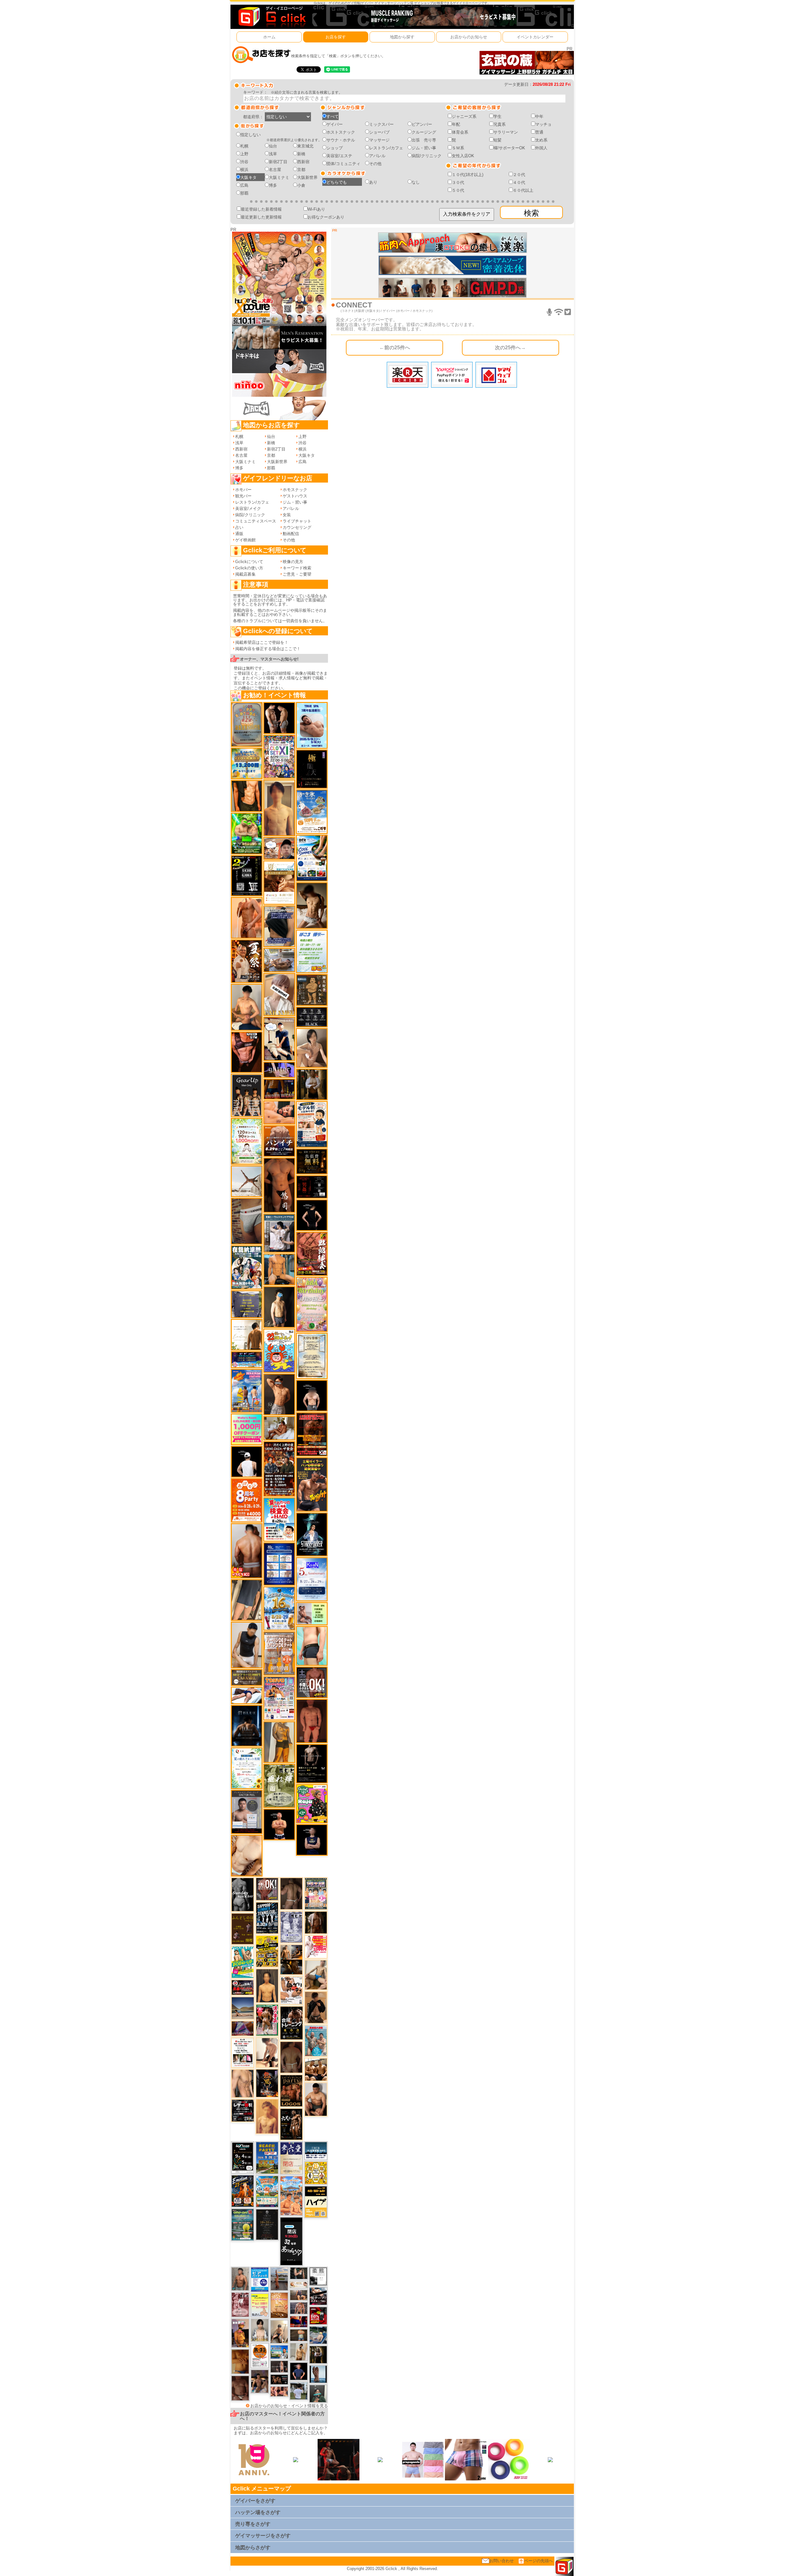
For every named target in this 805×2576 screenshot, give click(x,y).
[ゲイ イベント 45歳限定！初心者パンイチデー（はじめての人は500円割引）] (279, 1141)
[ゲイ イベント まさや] (316, 1974)
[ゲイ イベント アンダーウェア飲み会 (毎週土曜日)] (247, 1304)
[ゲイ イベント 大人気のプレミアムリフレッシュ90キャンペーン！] (279, 1070)
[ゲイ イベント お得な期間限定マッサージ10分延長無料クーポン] (279, 848)
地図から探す (402, 37)
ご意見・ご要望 (297, 574)
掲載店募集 (245, 574)
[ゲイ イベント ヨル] (240, 2333)
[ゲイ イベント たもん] (240, 2388)
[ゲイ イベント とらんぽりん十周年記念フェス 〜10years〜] (267, 1951)
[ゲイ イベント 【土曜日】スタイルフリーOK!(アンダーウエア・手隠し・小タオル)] (312, 1682)
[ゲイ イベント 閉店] (312, 1355)
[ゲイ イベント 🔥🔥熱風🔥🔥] (267, 2083)
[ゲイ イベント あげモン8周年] (247, 1500)
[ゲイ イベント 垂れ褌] (279, 1786)
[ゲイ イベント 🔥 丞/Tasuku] (299, 2295)
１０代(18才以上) (468, 175)
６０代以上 (523, 190)
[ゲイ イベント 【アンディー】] (279, 1112)
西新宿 (303, 162)
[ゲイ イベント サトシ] (299, 2391)
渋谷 (244, 162)
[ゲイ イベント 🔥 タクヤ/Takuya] (299, 2308)
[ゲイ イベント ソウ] (318, 2393)
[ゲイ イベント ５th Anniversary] (312, 1579)
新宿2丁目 (278, 162)
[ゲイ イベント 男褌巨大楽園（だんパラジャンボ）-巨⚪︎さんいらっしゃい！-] (316, 2040)
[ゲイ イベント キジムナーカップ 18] (243, 2224)
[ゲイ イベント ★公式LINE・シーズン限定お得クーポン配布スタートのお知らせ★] (247, 1429)
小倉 (301, 185)
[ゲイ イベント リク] (247, 1550)
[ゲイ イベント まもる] (312, 905)
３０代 (458, 182)
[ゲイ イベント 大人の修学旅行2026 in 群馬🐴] (291, 2195)
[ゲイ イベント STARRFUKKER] (312, 1534)
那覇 (244, 193)
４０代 (519, 182)
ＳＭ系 (458, 148)
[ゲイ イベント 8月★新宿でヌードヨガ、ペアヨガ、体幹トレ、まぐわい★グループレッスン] (247, 1181)
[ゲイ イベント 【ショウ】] (260, 2330)
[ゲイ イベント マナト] (279, 807)
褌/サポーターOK (509, 148)
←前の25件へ (395, 347)
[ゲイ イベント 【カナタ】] (247, 1855)
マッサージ (379, 140)
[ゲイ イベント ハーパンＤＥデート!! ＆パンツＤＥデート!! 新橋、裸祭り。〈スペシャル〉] (279, 1653)
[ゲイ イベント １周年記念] (247, 1600)
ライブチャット (297, 521)
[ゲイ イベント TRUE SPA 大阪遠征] (312, 1614)
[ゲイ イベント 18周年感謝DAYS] (316, 2150)
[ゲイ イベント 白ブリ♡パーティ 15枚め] (291, 1990)
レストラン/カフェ (386, 148)
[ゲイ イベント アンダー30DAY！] (279, 2305)
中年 (539, 116)
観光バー (243, 496)
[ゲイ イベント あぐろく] (316, 1946)
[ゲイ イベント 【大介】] (299, 2273)
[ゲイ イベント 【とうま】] (279, 994)
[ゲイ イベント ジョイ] (318, 2335)
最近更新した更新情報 (261, 217)
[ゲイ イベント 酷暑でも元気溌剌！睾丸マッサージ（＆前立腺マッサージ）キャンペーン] (279, 882)
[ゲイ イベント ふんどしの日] (243, 1929)
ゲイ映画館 (245, 540)
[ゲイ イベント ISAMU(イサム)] (312, 1395)
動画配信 (291, 534)
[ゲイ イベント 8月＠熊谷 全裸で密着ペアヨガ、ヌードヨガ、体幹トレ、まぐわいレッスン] (243, 2008)
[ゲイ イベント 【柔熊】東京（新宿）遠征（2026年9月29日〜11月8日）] (318, 2276)
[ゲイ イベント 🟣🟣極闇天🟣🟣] (312, 769)
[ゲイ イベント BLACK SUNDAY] (243, 1894)
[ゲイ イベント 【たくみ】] (312, 1048)
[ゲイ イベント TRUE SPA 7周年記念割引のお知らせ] (312, 725)
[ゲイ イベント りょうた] (316, 2007)
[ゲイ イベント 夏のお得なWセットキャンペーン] (247, 763)
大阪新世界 (307, 177)
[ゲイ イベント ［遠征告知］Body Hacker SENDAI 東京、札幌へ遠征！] (316, 2099)
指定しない (250, 135)
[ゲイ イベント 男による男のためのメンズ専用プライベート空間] (279, 1564)
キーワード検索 (297, 568)
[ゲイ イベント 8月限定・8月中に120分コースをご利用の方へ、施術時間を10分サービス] (247, 1768)
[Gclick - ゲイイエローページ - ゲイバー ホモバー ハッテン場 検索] (271, 17)
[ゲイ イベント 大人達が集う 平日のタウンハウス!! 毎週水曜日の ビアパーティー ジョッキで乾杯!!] (260, 2279)
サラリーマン (506, 132)
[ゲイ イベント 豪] (312, 1084)
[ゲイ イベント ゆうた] (279, 2332)
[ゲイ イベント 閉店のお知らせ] (291, 2158)
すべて (333, 116)
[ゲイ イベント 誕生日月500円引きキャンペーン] (247, 724)
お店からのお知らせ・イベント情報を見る (289, 2406)
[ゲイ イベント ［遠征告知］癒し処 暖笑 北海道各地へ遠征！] (247, 1007)
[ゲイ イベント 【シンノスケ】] (279, 1742)
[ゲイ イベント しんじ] (291, 1893)
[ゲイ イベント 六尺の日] (279, 2379)
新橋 (301, 154)
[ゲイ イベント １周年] (243, 2157)
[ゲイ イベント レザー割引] (243, 2110)
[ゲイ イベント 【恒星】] (260, 2381)
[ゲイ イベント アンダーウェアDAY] (312, 1017)
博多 (273, 185)
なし (416, 182)
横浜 (244, 170)
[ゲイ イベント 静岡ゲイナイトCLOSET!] (279, 756)
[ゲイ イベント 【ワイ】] (247, 1052)
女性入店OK (463, 156)
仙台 (273, 146)
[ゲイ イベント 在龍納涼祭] (247, 1267)
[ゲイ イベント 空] (312, 1646)
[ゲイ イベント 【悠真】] (240, 2278)
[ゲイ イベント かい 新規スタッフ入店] (279, 1185)
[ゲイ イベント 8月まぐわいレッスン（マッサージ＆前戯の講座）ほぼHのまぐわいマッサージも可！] (279, 960)
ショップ (335, 148)
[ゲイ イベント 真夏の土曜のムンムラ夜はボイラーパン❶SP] (312, 1484)
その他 (375, 164)
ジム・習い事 (424, 148)
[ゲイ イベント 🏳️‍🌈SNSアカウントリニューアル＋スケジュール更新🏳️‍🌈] (247, 1334)
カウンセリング (297, 527)
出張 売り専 (424, 140)
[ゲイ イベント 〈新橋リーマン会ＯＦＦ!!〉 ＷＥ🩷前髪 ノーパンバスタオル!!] (316, 1893)
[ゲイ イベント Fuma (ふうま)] (312, 1840)
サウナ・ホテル (341, 140)
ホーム (269, 37)
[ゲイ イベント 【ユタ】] (247, 918)
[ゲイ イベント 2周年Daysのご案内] (247, 875)
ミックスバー (381, 124)
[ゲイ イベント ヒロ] (299, 2352)
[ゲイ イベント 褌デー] (240, 2305)
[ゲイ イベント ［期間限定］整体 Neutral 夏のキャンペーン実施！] (247, 1645)
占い (239, 527)
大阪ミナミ (279, 177)
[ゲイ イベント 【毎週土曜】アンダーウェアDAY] (279, 1089)
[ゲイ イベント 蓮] (318, 2354)
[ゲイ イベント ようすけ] (279, 2391)
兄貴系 (500, 124)
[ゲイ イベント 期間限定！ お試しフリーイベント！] (247, 1677)
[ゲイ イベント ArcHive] (247, 833)
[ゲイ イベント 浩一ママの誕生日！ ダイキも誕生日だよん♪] (312, 1304)
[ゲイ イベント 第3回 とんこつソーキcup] (267, 2191)
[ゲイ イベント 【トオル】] (247, 1221)
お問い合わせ (502, 2561)
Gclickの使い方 (249, 568)
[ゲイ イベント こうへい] (267, 2052)
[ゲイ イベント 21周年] (243, 2191)
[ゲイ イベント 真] (316, 1922)
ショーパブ (379, 132)
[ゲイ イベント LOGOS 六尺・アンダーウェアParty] (291, 2090)
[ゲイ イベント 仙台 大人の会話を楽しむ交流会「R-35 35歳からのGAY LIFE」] (260, 2355)
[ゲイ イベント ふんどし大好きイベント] (312, 989)
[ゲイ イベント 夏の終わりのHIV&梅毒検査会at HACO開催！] (279, 1519)
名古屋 (275, 170)
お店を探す (336, 37)
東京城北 (305, 146)
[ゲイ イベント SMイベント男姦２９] (312, 1187)
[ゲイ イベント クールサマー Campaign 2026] (312, 858)
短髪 (497, 140)
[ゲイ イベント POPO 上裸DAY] (243, 1962)
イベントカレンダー (535, 37)
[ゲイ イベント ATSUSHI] (247, 1695)
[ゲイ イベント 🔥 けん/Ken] (279, 2366)
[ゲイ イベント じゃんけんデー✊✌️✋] (260, 2305)
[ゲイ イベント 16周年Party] (279, 1608)
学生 (497, 116)
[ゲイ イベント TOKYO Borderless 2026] (279, 1698)
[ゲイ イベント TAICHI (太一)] (299, 2371)
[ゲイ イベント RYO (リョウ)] (279, 1824)
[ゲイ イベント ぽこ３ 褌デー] (312, 951)
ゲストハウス (295, 496)
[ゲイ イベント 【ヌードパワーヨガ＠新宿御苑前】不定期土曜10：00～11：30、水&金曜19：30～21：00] (279, 2278)
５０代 (458, 190)
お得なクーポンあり (326, 217)
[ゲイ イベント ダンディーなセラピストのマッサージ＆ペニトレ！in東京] (318, 2374)
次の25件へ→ (510, 347)
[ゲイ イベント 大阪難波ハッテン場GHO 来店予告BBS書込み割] (318, 2315)
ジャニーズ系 (464, 116)
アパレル (377, 156)
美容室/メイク (248, 509)
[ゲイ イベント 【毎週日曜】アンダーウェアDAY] (243, 2028)
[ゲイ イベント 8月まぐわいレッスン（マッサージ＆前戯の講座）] (279, 1428)
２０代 (519, 175)
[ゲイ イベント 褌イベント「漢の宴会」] (267, 2020)
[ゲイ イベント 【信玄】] (291, 1959)
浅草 (273, 154)
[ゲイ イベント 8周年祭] (316, 2172)
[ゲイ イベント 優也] (247, 796)
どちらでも (337, 182)
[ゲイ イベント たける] (240, 2361)
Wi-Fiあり (316, 209)
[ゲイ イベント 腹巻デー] (291, 1927)
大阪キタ (248, 177)
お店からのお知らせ (469, 37)
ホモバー (243, 490)
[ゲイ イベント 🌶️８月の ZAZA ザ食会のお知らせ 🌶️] (279, 1469)
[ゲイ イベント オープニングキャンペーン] (312, 1161)
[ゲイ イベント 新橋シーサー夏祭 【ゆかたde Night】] (247, 961)
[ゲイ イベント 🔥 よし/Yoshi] (299, 2335)
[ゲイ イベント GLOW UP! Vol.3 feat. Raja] (312, 1803)
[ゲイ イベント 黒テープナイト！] (318, 2296)
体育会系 (460, 132)
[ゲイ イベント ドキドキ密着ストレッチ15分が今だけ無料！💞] (312, 1763)
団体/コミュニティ (343, 164)
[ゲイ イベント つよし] (291, 2057)
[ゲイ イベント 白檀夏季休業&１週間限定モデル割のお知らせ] (312, 1124)
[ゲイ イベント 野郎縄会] (312, 1254)
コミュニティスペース (256, 521)
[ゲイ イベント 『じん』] (279, 1306)
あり (373, 182)
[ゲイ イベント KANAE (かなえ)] (312, 1215)
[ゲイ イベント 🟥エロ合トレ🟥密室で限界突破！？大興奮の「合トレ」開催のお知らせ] (291, 2023)
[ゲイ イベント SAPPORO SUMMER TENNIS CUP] (267, 1918)
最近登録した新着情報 (261, 209)
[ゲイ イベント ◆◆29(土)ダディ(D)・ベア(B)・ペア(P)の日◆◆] (279, 718)
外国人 (541, 148)
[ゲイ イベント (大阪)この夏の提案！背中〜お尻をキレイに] (279, 1233)
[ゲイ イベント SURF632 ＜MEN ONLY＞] (247, 1390)
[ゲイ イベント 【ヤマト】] (279, 1269)
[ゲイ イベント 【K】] (243, 2083)
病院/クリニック (427, 156)
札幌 (244, 146)
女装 (287, 515)
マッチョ (543, 124)
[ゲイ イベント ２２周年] (279, 1350)
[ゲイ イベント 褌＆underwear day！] (243, 2052)
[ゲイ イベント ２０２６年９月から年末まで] (299, 2284)
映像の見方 (293, 562)
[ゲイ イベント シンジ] (279, 1394)
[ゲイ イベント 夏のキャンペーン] (247, 1141)
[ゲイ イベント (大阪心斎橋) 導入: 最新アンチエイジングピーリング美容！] (247, 1812)
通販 (239, 534)
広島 (244, 185)
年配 (456, 124)
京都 (301, 170)
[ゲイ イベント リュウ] (267, 1985)
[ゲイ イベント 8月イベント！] (247, 1360)
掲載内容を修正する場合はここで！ (268, 649)
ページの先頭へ (539, 2561)
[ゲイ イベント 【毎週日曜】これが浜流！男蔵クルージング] (243, 1987)
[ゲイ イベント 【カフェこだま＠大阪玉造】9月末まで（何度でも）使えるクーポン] (312, 812)
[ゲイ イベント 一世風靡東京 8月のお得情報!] (279, 926)
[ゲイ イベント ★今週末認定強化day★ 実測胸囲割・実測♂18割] (312, 1434)
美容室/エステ (339, 156)
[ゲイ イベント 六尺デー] (291, 2124)
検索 (531, 213)
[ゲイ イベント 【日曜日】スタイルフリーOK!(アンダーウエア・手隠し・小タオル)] (267, 1889)
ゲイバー (335, 124)
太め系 (541, 140)
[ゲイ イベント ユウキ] (267, 2116)
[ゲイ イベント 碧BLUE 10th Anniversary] (247, 1725)
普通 (539, 132)
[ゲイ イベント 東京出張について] (279, 2352)
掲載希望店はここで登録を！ (262, 642)
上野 (244, 154)
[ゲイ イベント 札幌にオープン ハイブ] (316, 2201)
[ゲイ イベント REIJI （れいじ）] (247, 1461)
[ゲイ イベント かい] (312, 1721)
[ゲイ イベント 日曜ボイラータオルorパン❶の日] (316, 2069)
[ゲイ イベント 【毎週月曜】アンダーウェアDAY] (299, 2321)
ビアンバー (422, 124)
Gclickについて (249, 562)
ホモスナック (295, 490)
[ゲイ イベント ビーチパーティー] (267, 2157)
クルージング (424, 132)
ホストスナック (341, 132)
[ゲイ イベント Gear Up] (247, 1095)
